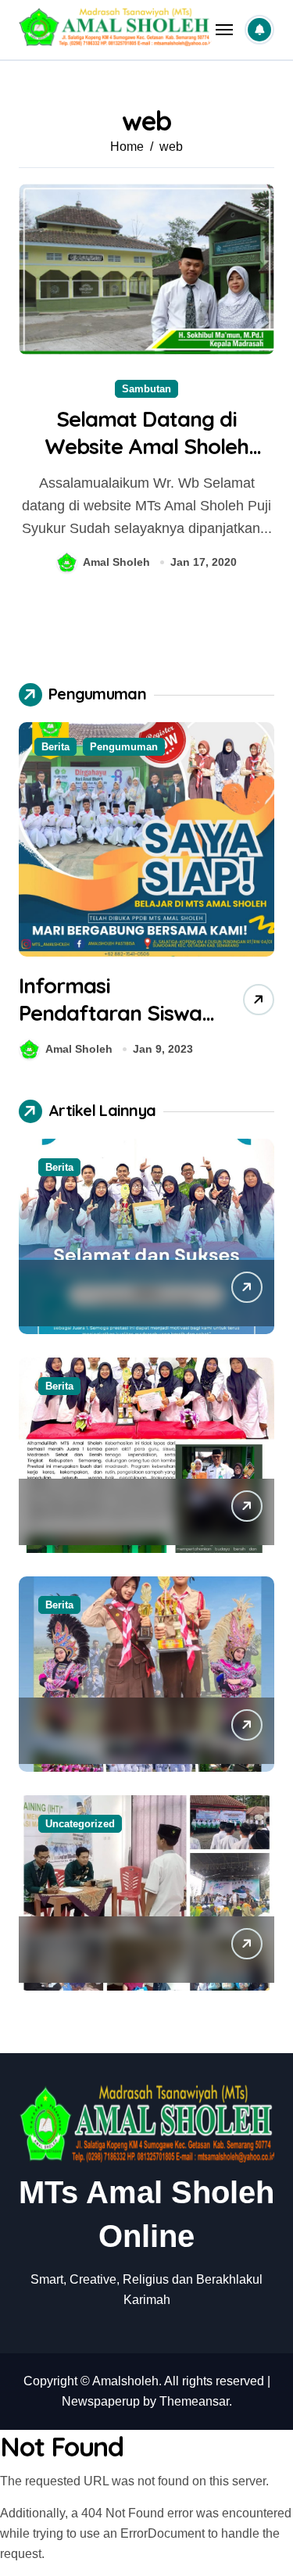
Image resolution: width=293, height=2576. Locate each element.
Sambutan (146, 389)
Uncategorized (80, 1824)
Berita (55, 747)
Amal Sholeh (116, 562)
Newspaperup (101, 2401)
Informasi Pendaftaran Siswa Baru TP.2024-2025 (110, 1013)
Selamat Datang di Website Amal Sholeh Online (147, 446)
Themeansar (194, 2401)
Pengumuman (124, 747)
